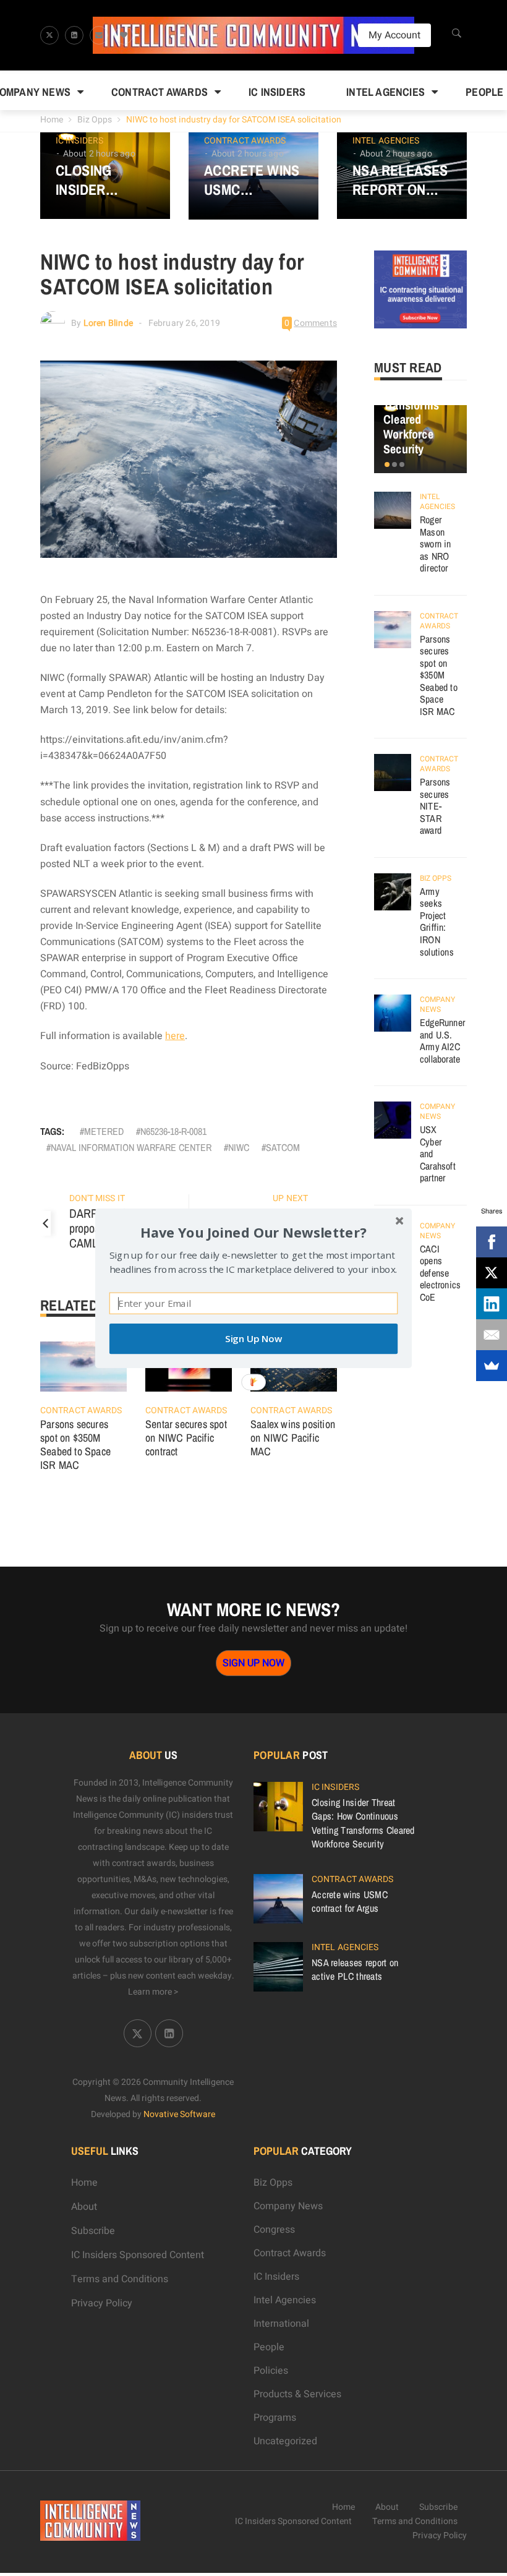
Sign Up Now (253, 1339)
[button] (253, 1232)
